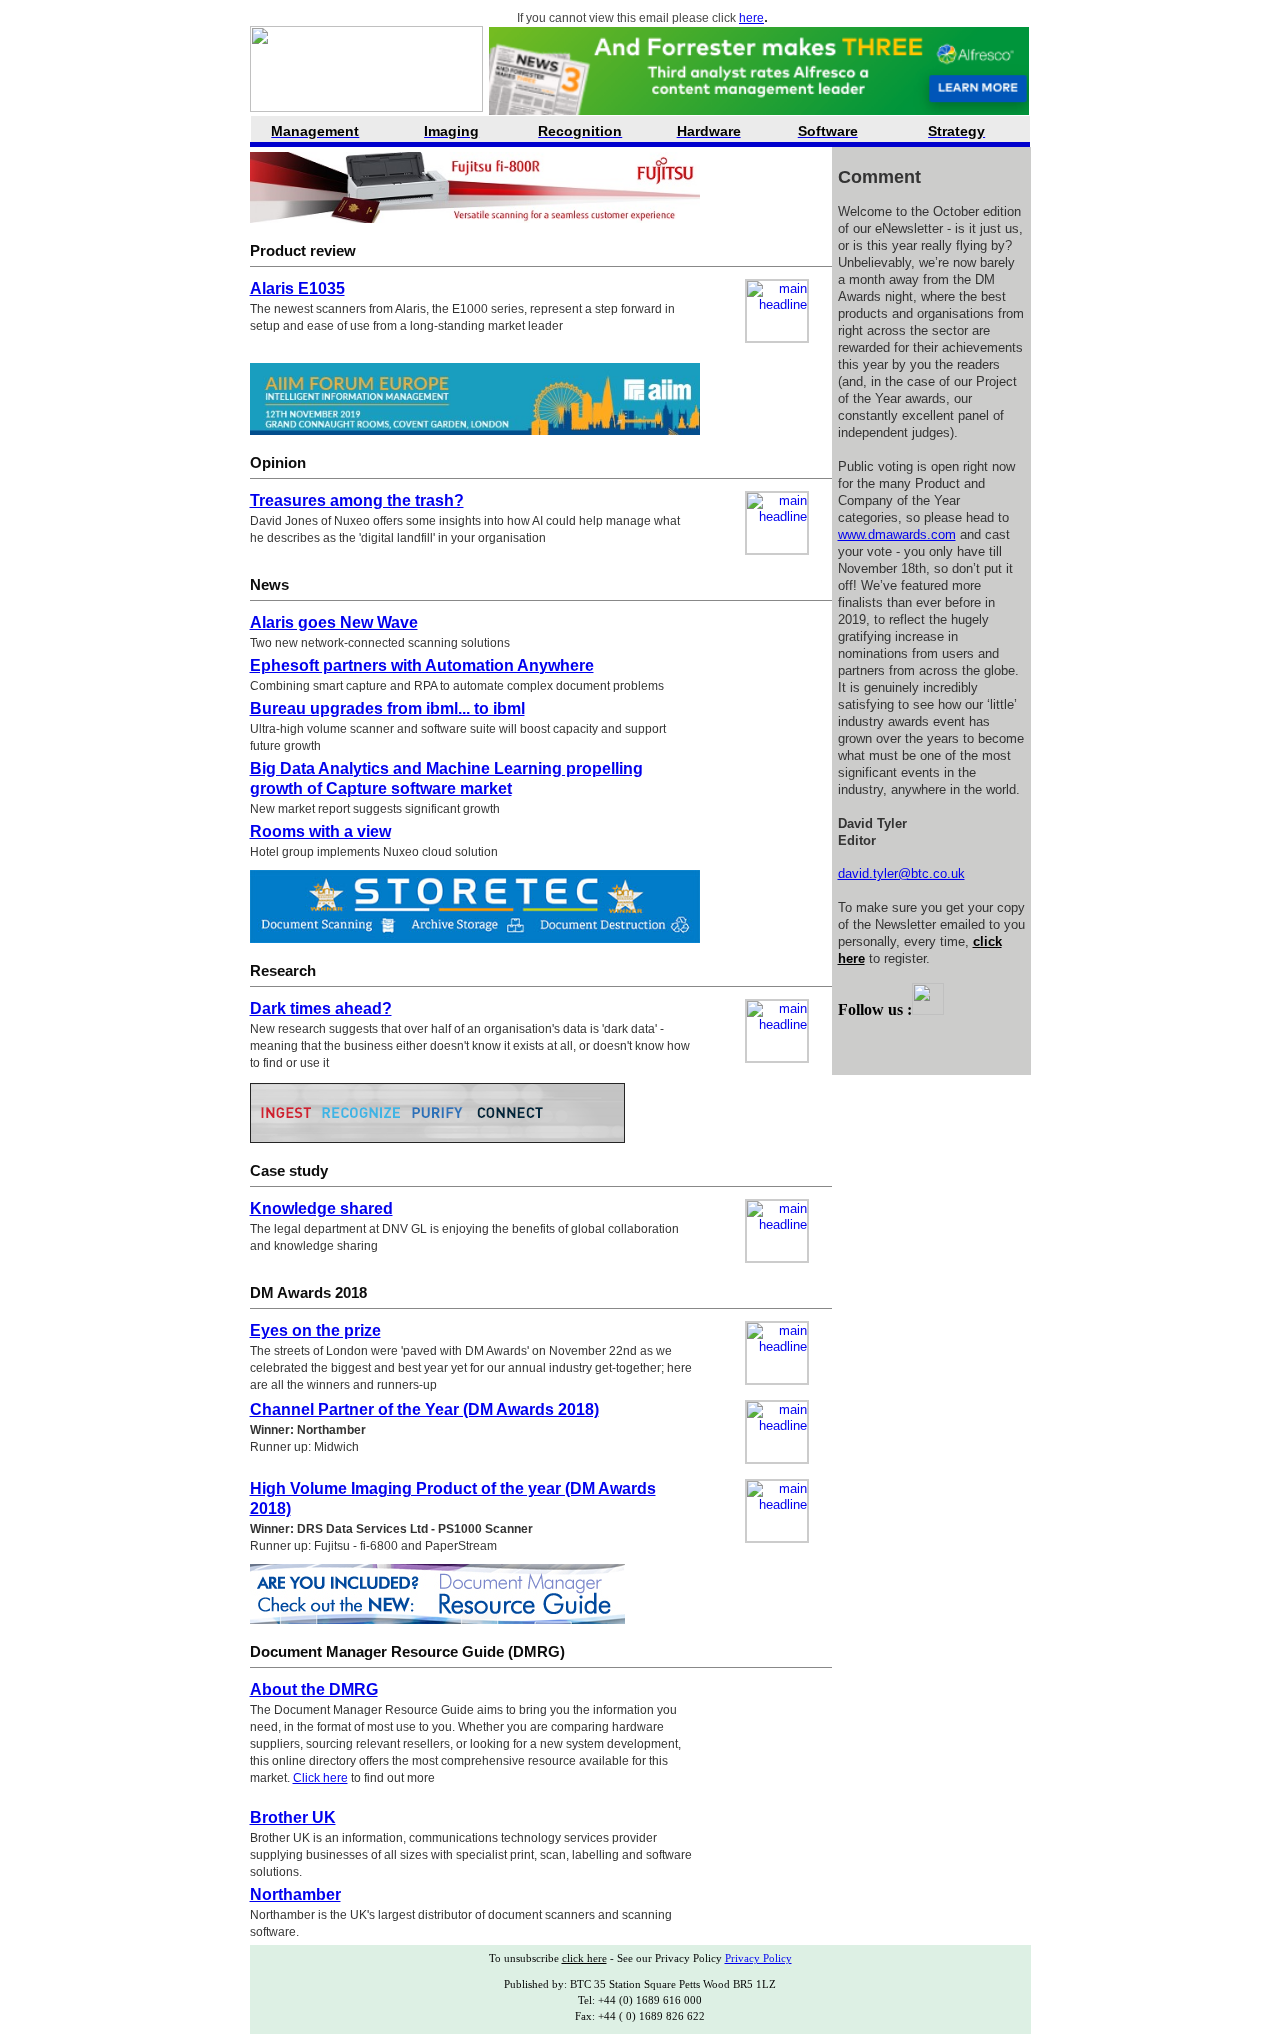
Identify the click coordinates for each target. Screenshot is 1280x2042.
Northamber (295, 1894)
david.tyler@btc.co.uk (901, 873)
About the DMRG (314, 1689)
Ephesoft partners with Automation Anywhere (422, 665)
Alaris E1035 (297, 288)
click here (584, 1958)
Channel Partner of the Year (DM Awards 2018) (424, 1409)
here (751, 18)
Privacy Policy (758, 1958)
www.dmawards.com (897, 534)
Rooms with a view (320, 831)
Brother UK (293, 1817)
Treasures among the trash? (357, 500)
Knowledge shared (321, 1208)
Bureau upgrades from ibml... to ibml (387, 708)
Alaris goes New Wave (334, 622)
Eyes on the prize (315, 1330)
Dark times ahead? (321, 1008)
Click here (320, 1778)
